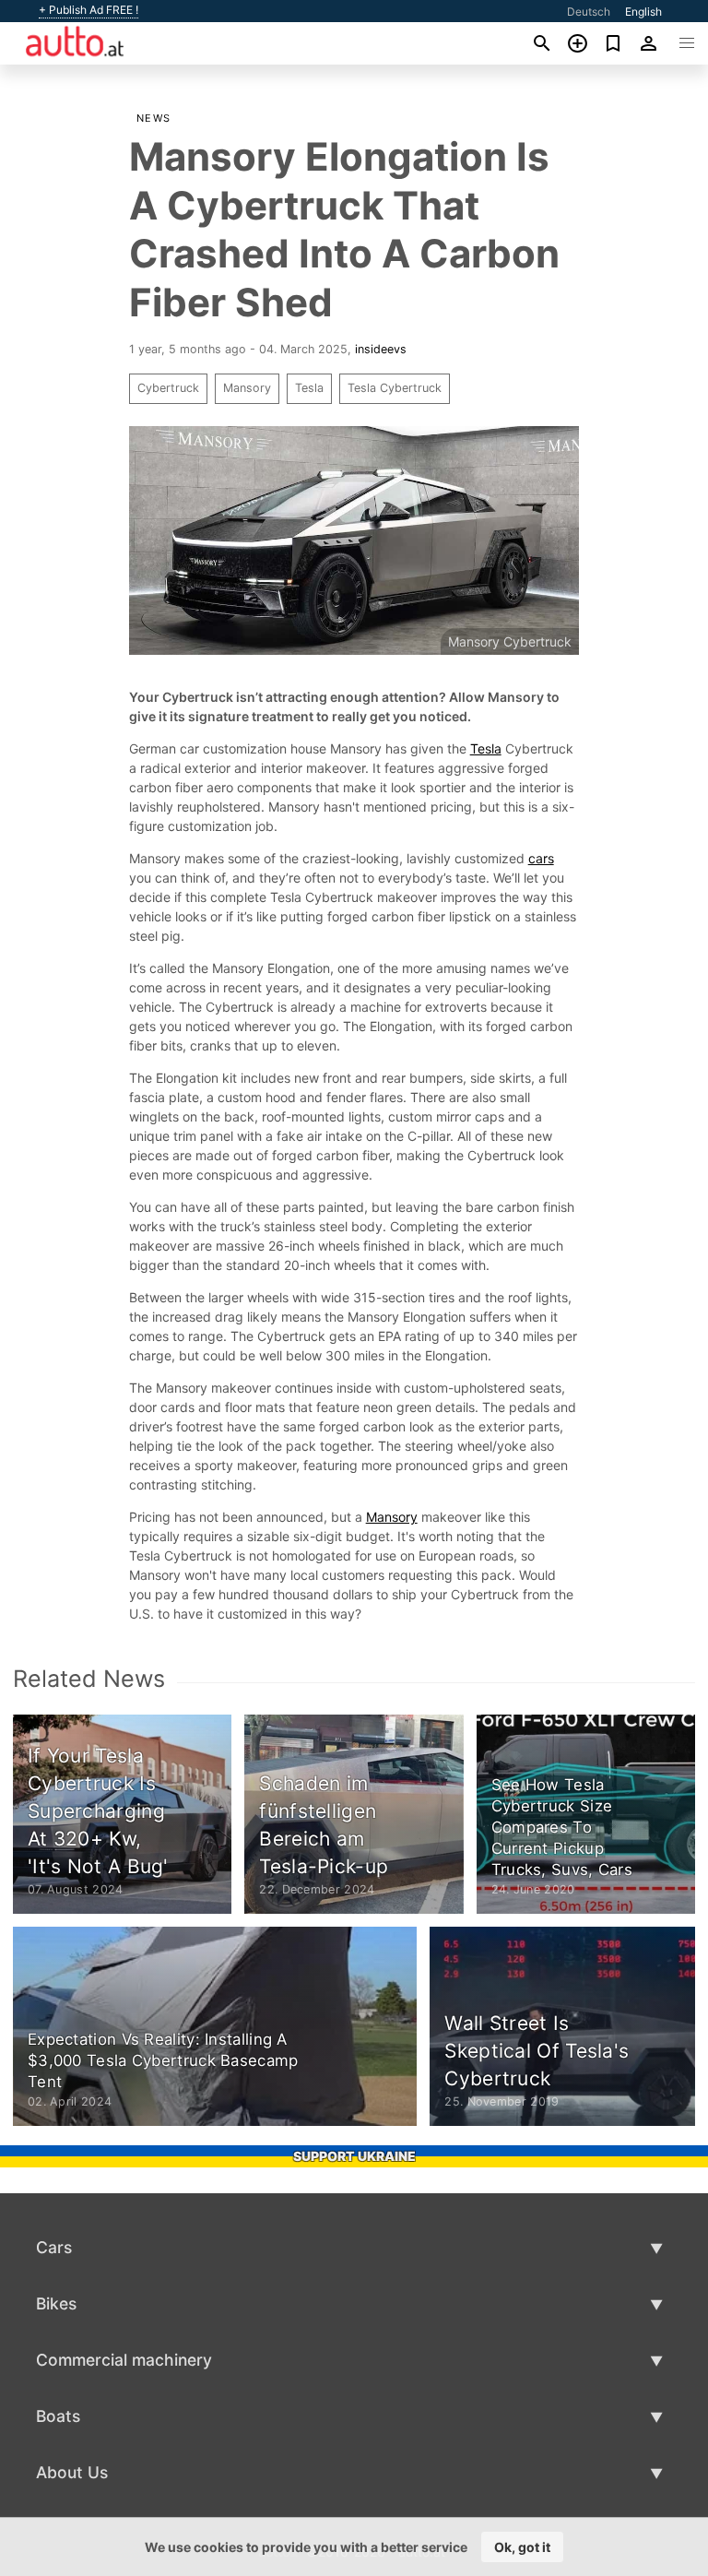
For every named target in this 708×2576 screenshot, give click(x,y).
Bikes (56, 2303)
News (154, 118)
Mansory (247, 388)
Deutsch (589, 12)
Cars (54, 2247)
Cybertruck (168, 388)
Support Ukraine (354, 2156)
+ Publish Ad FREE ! (88, 10)
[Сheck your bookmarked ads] (614, 43)
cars (541, 858)
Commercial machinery (124, 2360)
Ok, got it (522, 2547)
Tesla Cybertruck (395, 388)
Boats (58, 2416)
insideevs (381, 349)
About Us (72, 2472)
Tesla (309, 388)
